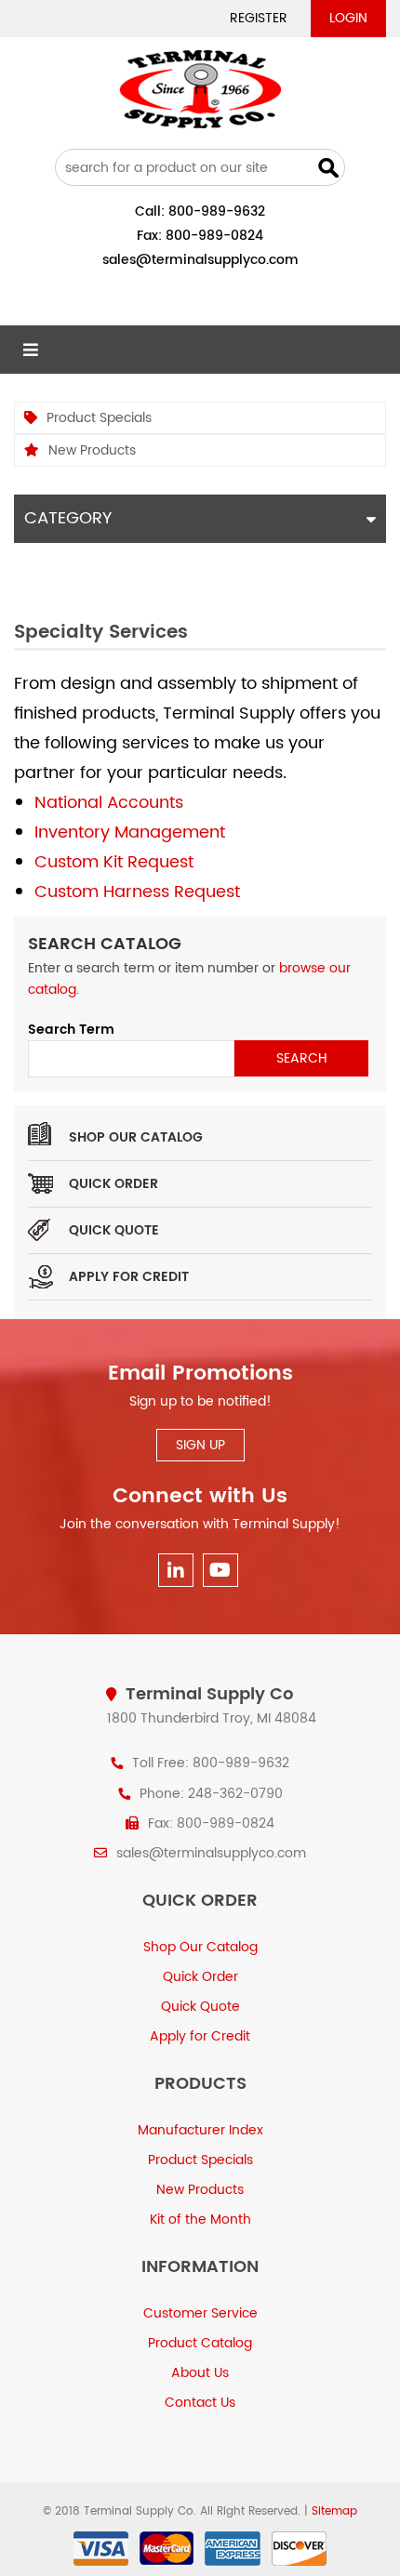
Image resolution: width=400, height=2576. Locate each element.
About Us (200, 2373)
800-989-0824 (214, 236)
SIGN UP (200, 1445)
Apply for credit (129, 1277)
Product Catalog (200, 2343)
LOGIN (348, 18)
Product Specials (99, 418)
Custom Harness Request (137, 892)
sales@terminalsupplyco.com (200, 260)
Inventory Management (130, 832)
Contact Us (200, 2403)
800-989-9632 (217, 211)
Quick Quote (114, 1230)
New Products (92, 450)
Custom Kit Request (114, 862)
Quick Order (113, 1184)
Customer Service (200, 2313)
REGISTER (259, 18)
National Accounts (109, 803)
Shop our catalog (136, 1137)
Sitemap (334, 2511)
